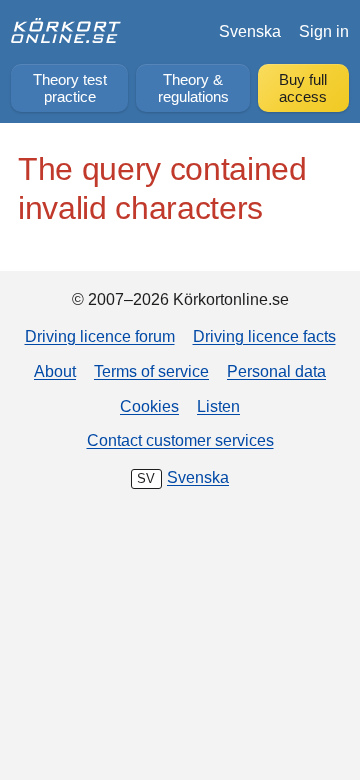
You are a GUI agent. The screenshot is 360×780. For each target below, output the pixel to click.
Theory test (70, 88)
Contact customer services (180, 440)
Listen (218, 406)
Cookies (149, 406)
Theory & (193, 88)
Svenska (250, 31)
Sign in (324, 31)
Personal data (276, 371)
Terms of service (151, 371)
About (55, 371)
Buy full (303, 88)
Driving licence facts (264, 336)
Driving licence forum (100, 336)
